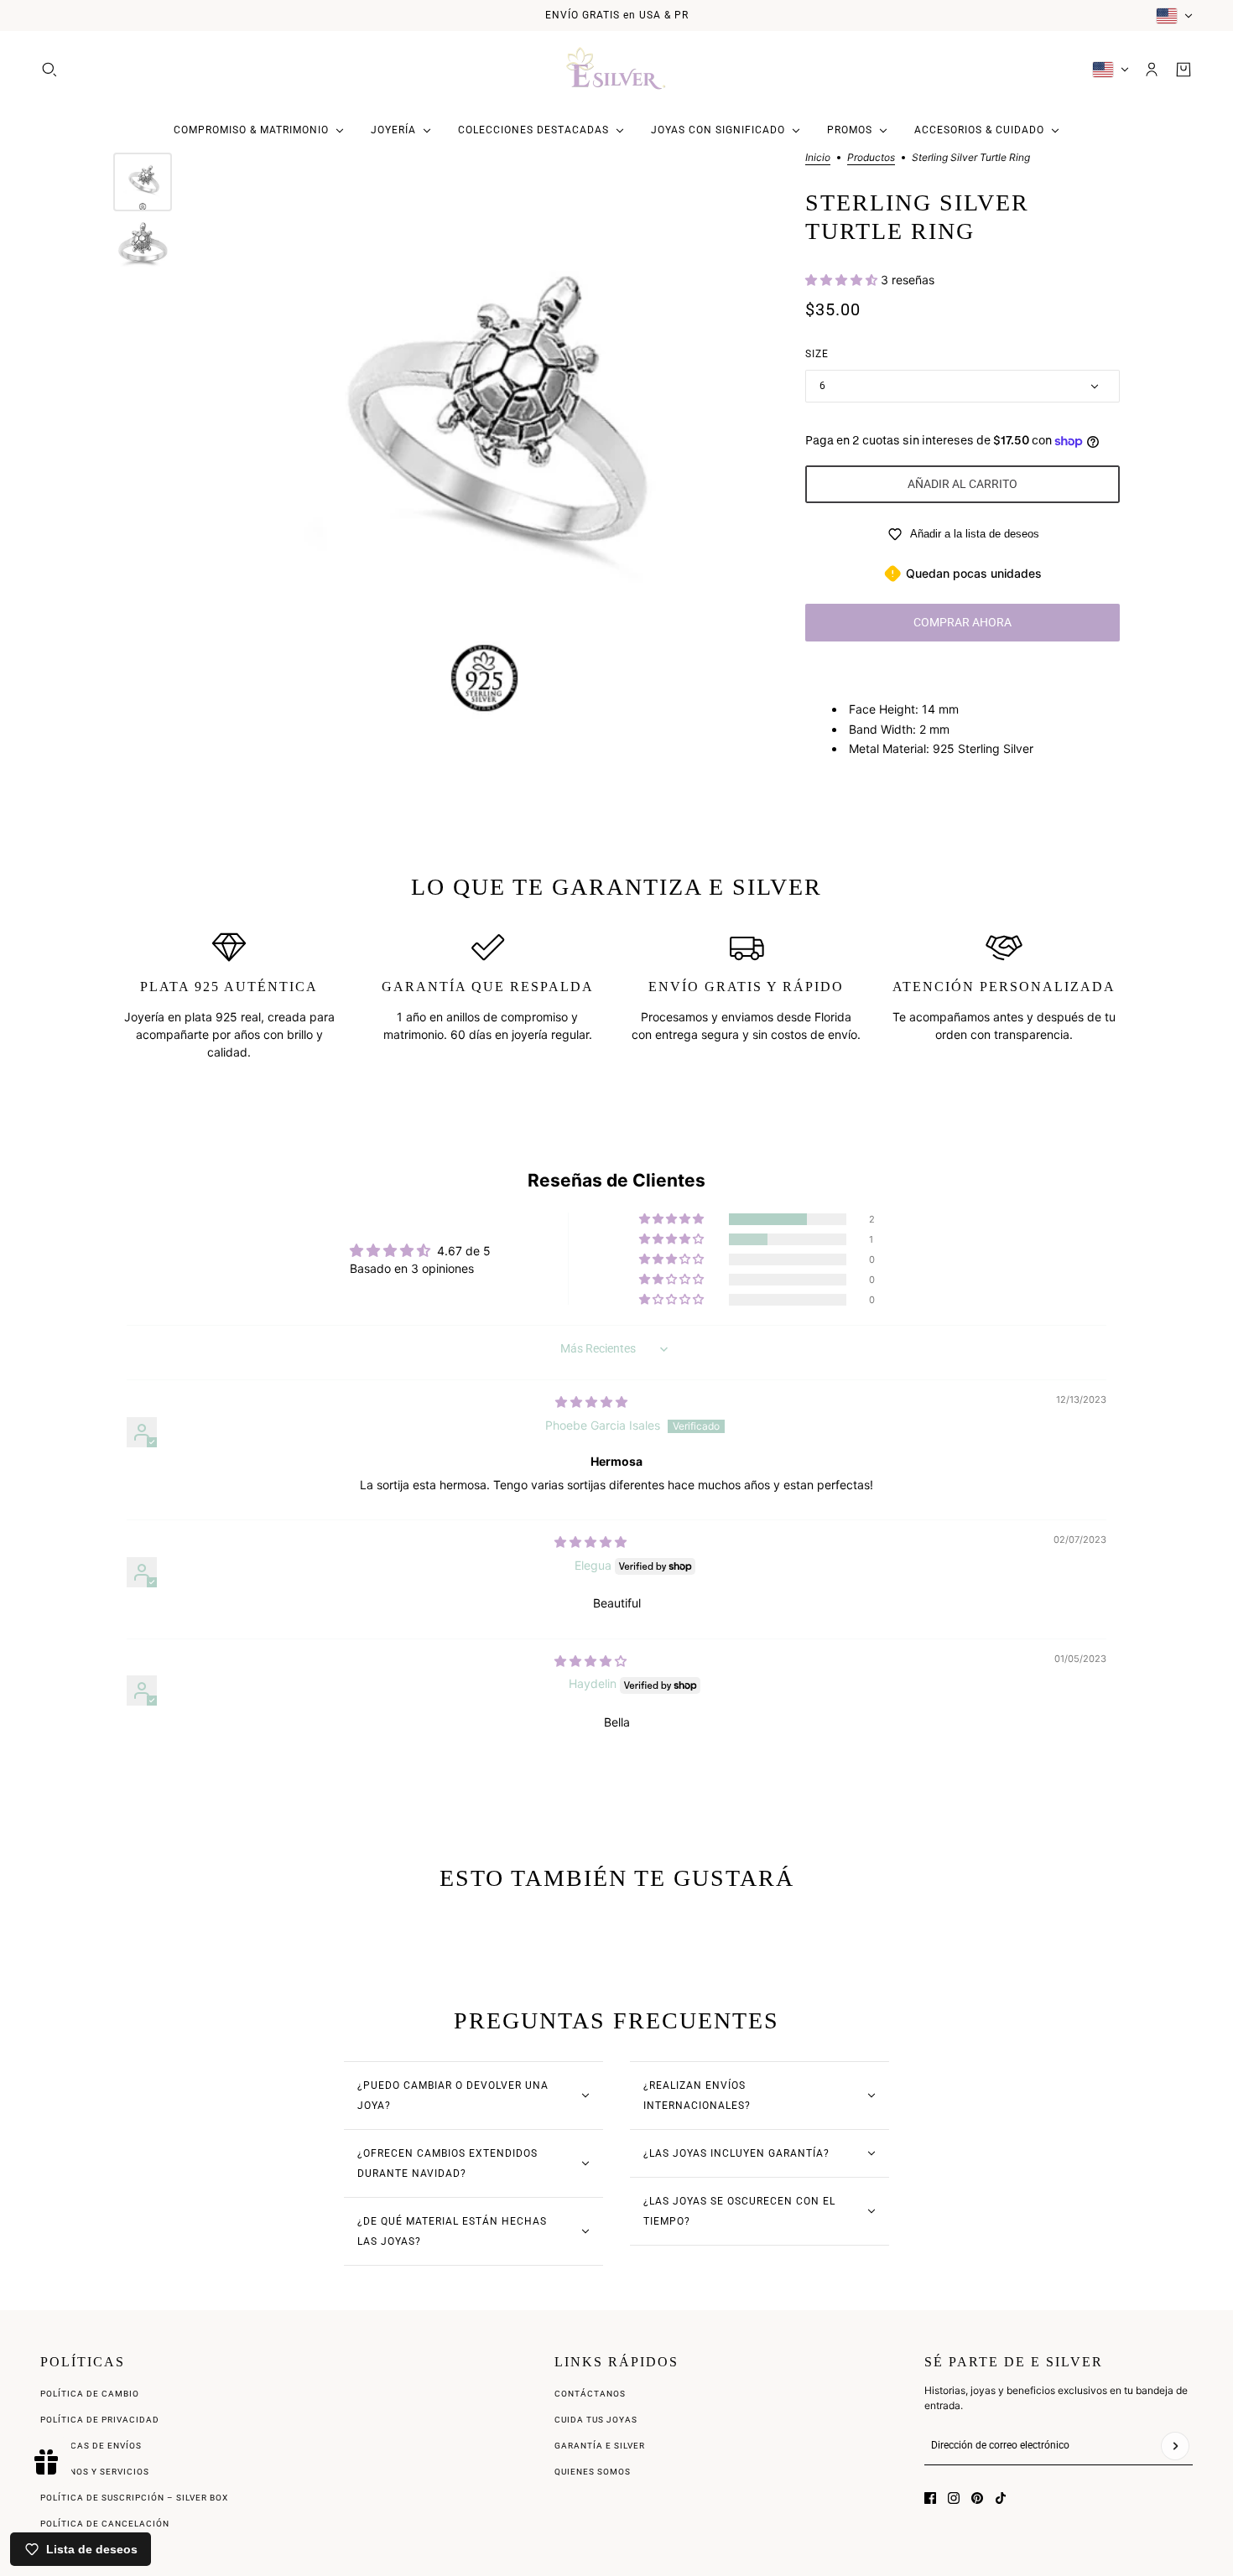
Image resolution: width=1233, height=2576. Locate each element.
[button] (843, 280)
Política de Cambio (90, 2394)
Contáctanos (590, 2394)
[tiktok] (1001, 2498)
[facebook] (930, 2498)
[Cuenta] (1152, 70)
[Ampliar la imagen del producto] (484, 438)
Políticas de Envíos (91, 2446)
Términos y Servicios (95, 2472)
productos (871, 158)
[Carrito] (1184, 70)
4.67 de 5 (464, 1251)
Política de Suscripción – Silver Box (134, 2498)
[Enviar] (1175, 2446)
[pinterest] (977, 2498)
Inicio (818, 158)
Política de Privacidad (100, 2420)
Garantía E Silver (600, 2446)
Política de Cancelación (105, 2524)
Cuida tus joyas (596, 2420)
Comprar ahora (962, 622)
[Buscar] (49, 70)
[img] (591, 1402)
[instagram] (954, 2498)
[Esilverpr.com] (616, 70)
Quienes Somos (593, 2472)
